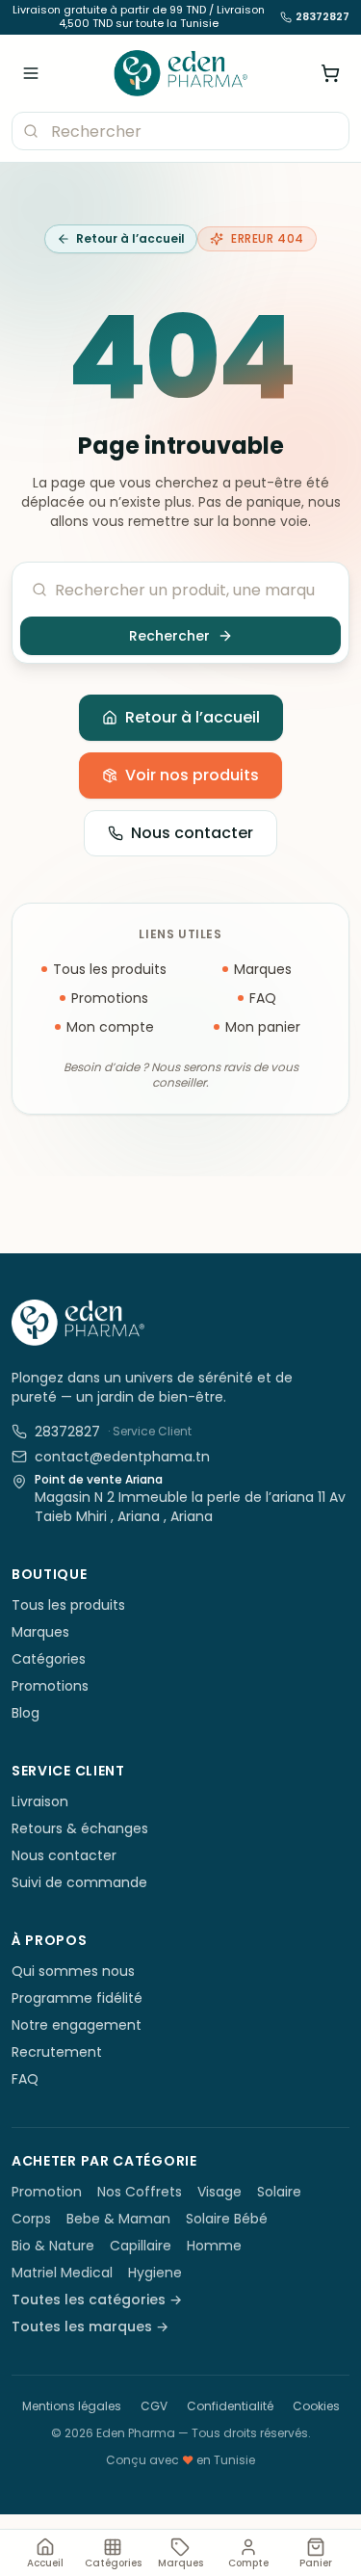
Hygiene (155, 2273)
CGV (154, 2406)
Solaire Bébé (227, 2219)
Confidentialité (230, 2406)
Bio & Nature (53, 2246)
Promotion (47, 2192)
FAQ (263, 998)
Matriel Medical (62, 2273)
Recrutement (57, 2052)
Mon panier (263, 1027)
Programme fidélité (77, 1998)
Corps (31, 2219)
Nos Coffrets (140, 2192)
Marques (263, 969)
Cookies (316, 2406)
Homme (214, 2246)
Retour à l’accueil (130, 238)
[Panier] (330, 73)
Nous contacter (192, 833)
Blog (26, 1713)
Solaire (279, 2192)
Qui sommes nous (73, 1971)
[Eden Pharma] (180, 73)
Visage (219, 2192)
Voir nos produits (192, 775)
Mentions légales (72, 2406)
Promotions (110, 998)
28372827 (322, 17)
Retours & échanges (80, 1828)
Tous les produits (110, 969)
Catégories (49, 1659)
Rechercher (169, 636)
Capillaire (141, 2246)
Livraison (40, 1801)
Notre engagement (77, 2025)
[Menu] (31, 73)
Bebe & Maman (118, 2219)
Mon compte (110, 1027)
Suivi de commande (79, 1882)
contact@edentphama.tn (122, 1457)
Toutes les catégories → (97, 2300)
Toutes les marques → (90, 2326)
